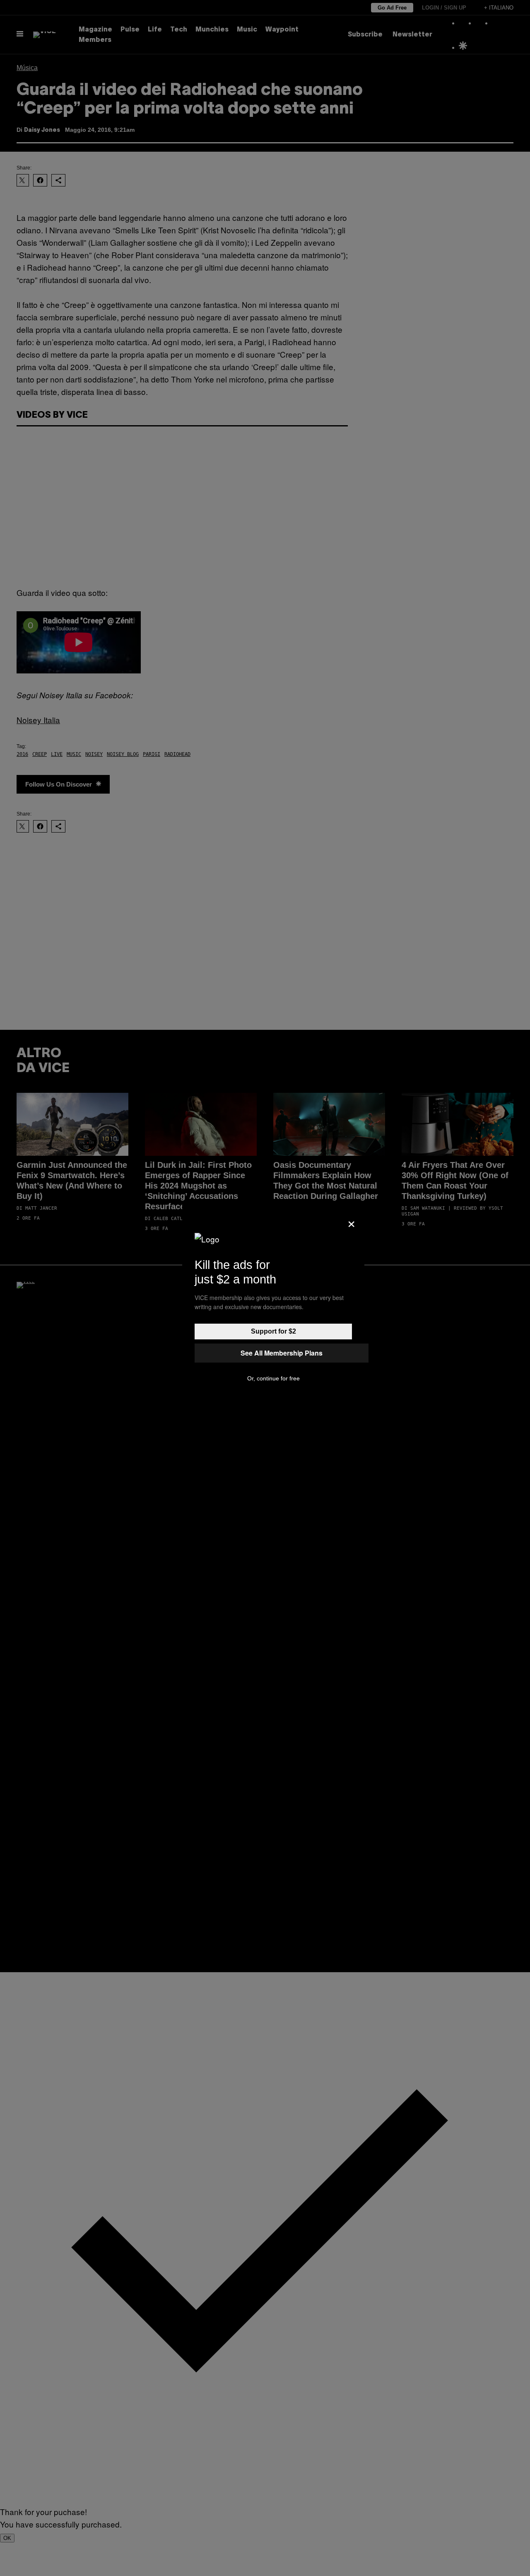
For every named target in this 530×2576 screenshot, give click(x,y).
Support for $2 (273, 1331)
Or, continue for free (273, 1378)
